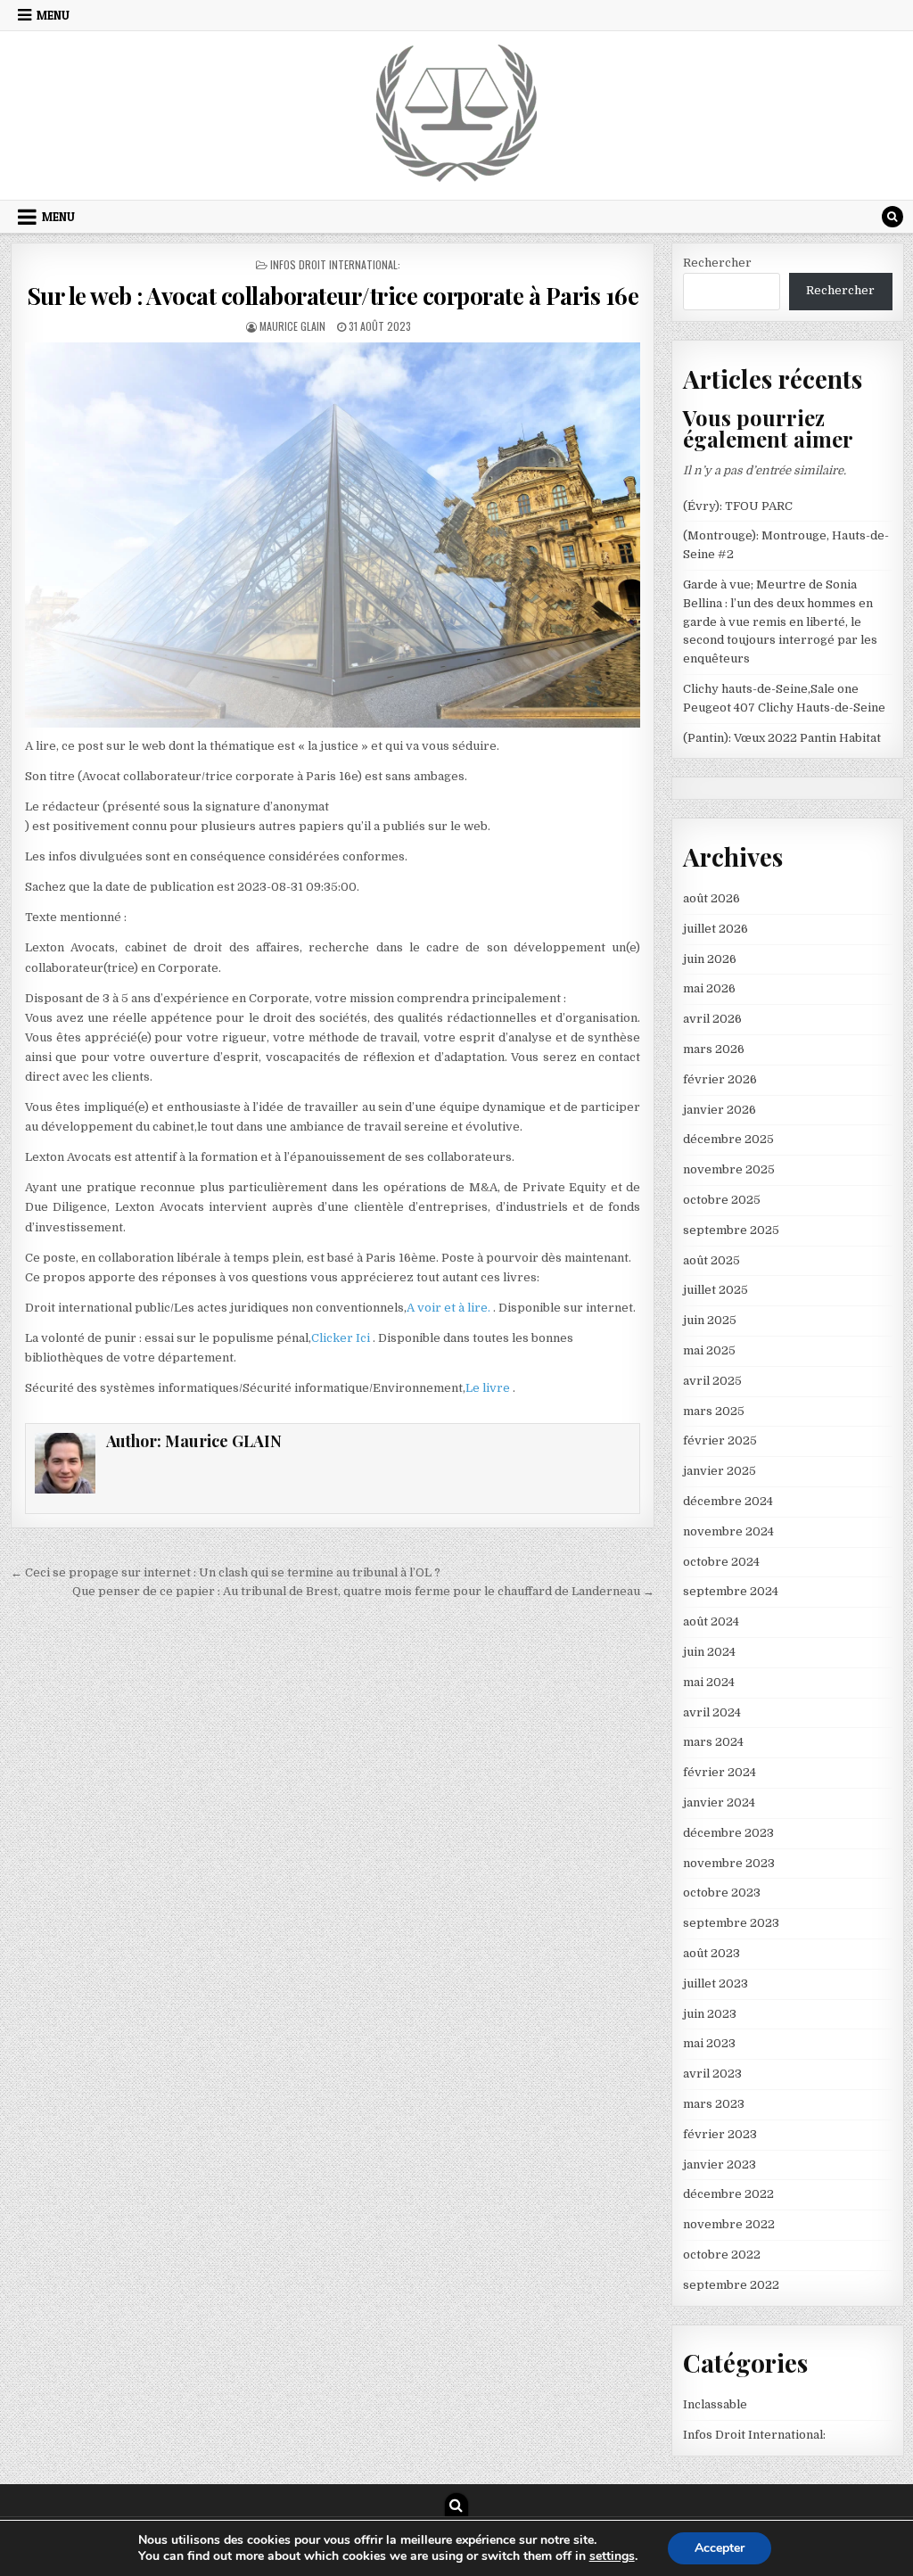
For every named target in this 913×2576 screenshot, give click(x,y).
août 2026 (711, 898)
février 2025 (720, 1440)
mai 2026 (709, 988)
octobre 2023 (722, 1893)
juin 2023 (710, 2014)
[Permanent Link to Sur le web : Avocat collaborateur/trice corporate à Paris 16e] (333, 535)
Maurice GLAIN (292, 326)
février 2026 (720, 1079)
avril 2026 (712, 1019)
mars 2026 (714, 1049)
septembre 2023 (731, 1923)
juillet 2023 (716, 1983)
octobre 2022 (722, 2255)
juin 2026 (710, 959)
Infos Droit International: (335, 264)
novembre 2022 (729, 2224)
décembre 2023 (728, 1833)
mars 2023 (714, 2104)
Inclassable (715, 2404)
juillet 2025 (716, 1290)
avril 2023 (712, 2074)
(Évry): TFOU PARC (738, 506)
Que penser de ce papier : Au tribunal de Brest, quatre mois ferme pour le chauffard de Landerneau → (363, 1591)
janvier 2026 (720, 1110)
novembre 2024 (728, 1531)
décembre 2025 (728, 1139)
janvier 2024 (719, 1802)
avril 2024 (712, 1712)
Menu (53, 15)
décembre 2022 (728, 2194)
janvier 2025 (720, 1471)
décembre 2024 (728, 1501)
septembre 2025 (731, 1230)
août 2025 (711, 1260)
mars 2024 (713, 1742)
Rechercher (717, 263)
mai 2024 (709, 1682)
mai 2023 (709, 2043)
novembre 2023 (729, 1863)
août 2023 (711, 1953)
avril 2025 (712, 1381)
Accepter (720, 2548)
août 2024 (711, 1621)
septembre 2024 (731, 1591)
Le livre (489, 1388)
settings (612, 2556)
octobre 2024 (721, 1562)
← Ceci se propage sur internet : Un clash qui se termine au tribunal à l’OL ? (226, 1572)
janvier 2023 (720, 2164)
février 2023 (720, 2134)
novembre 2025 (729, 1169)
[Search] (892, 217)
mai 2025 (709, 1350)
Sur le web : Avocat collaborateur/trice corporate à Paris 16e (333, 296)
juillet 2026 (716, 929)
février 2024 (720, 1772)
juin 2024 (709, 1652)
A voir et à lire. (450, 1308)
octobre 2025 (722, 1200)
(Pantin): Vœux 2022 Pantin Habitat (782, 738)
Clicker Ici (342, 1338)
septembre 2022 (731, 2285)
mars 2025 (714, 1411)
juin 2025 (710, 1320)
